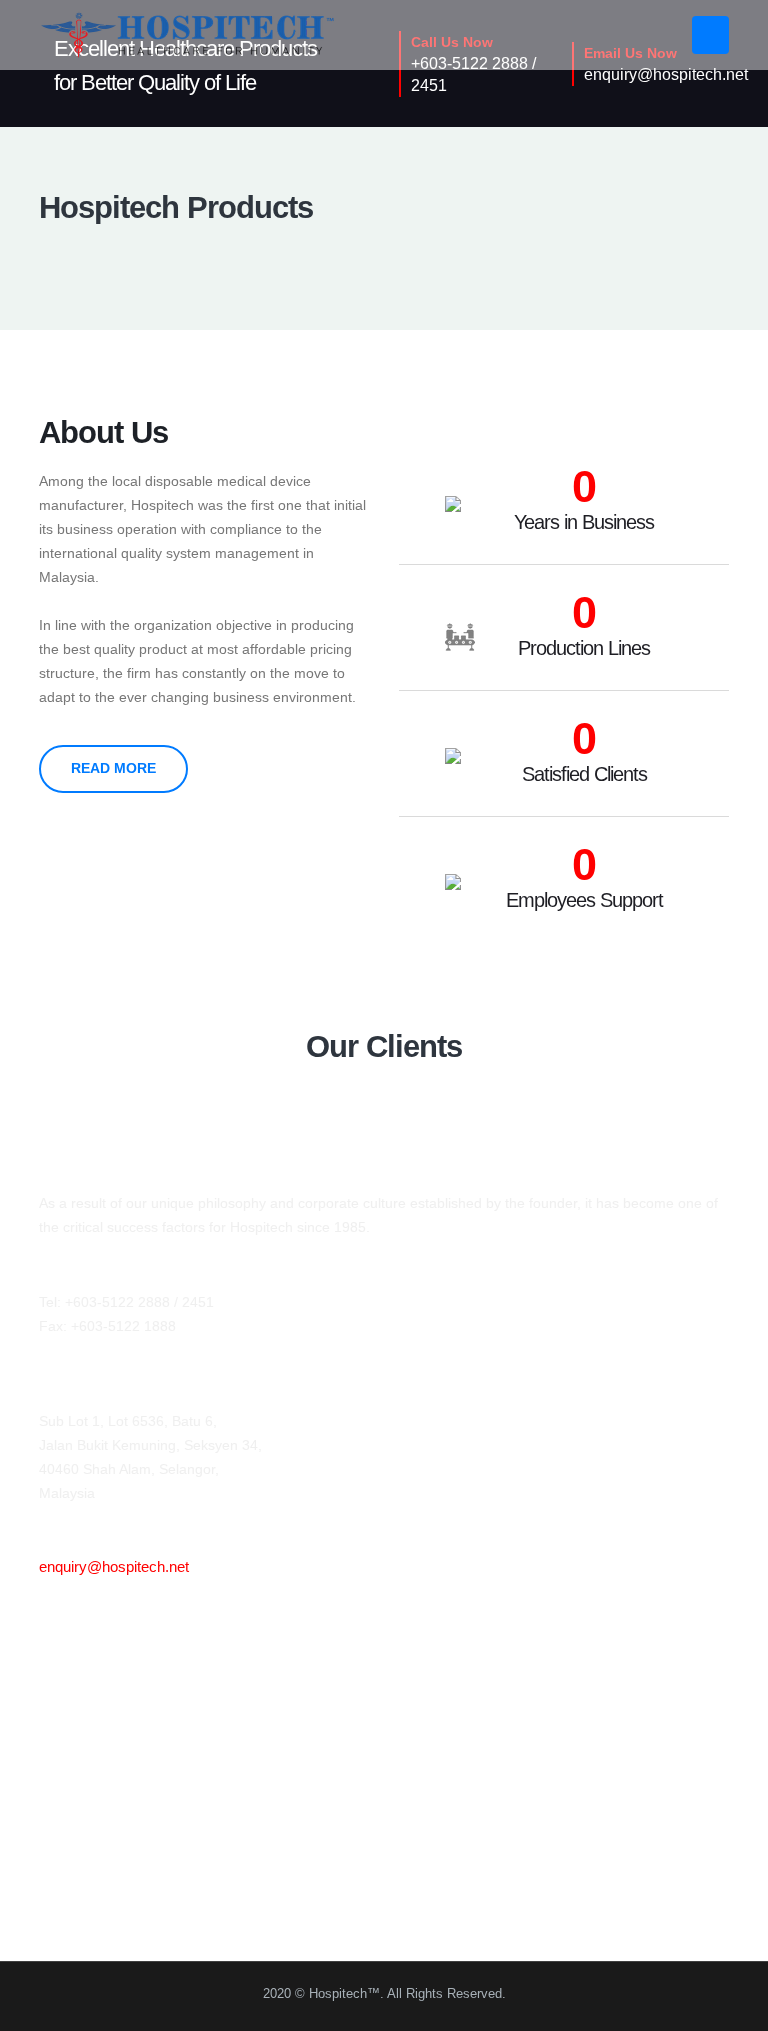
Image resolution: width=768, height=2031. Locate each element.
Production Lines (584, 648)
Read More (113, 768)
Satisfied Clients (584, 774)
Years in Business (584, 522)
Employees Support (584, 900)
